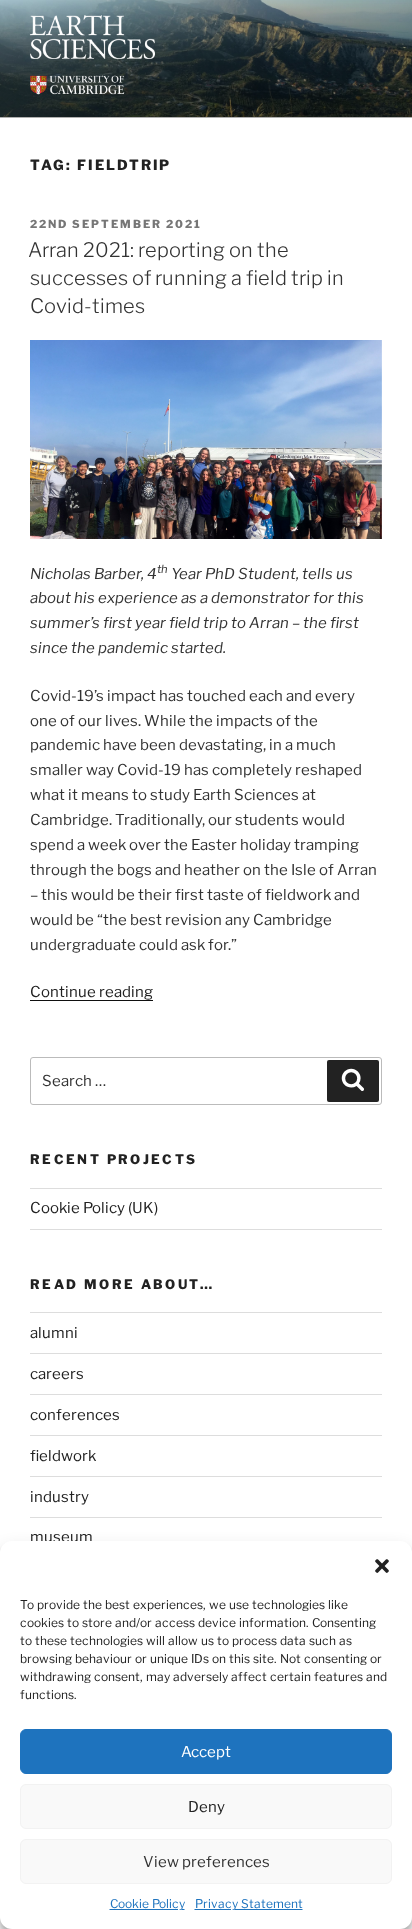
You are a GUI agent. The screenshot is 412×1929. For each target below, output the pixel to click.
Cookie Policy (147, 1903)
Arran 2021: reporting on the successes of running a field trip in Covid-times (186, 278)
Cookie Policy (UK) (94, 1208)
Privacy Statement (249, 1903)
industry (59, 1497)
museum (61, 1537)
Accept (206, 1752)
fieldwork (63, 1456)
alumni (54, 1333)
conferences (75, 1415)
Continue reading (91, 992)
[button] (382, 1566)
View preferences (206, 1862)
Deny (206, 1807)
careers (57, 1374)
